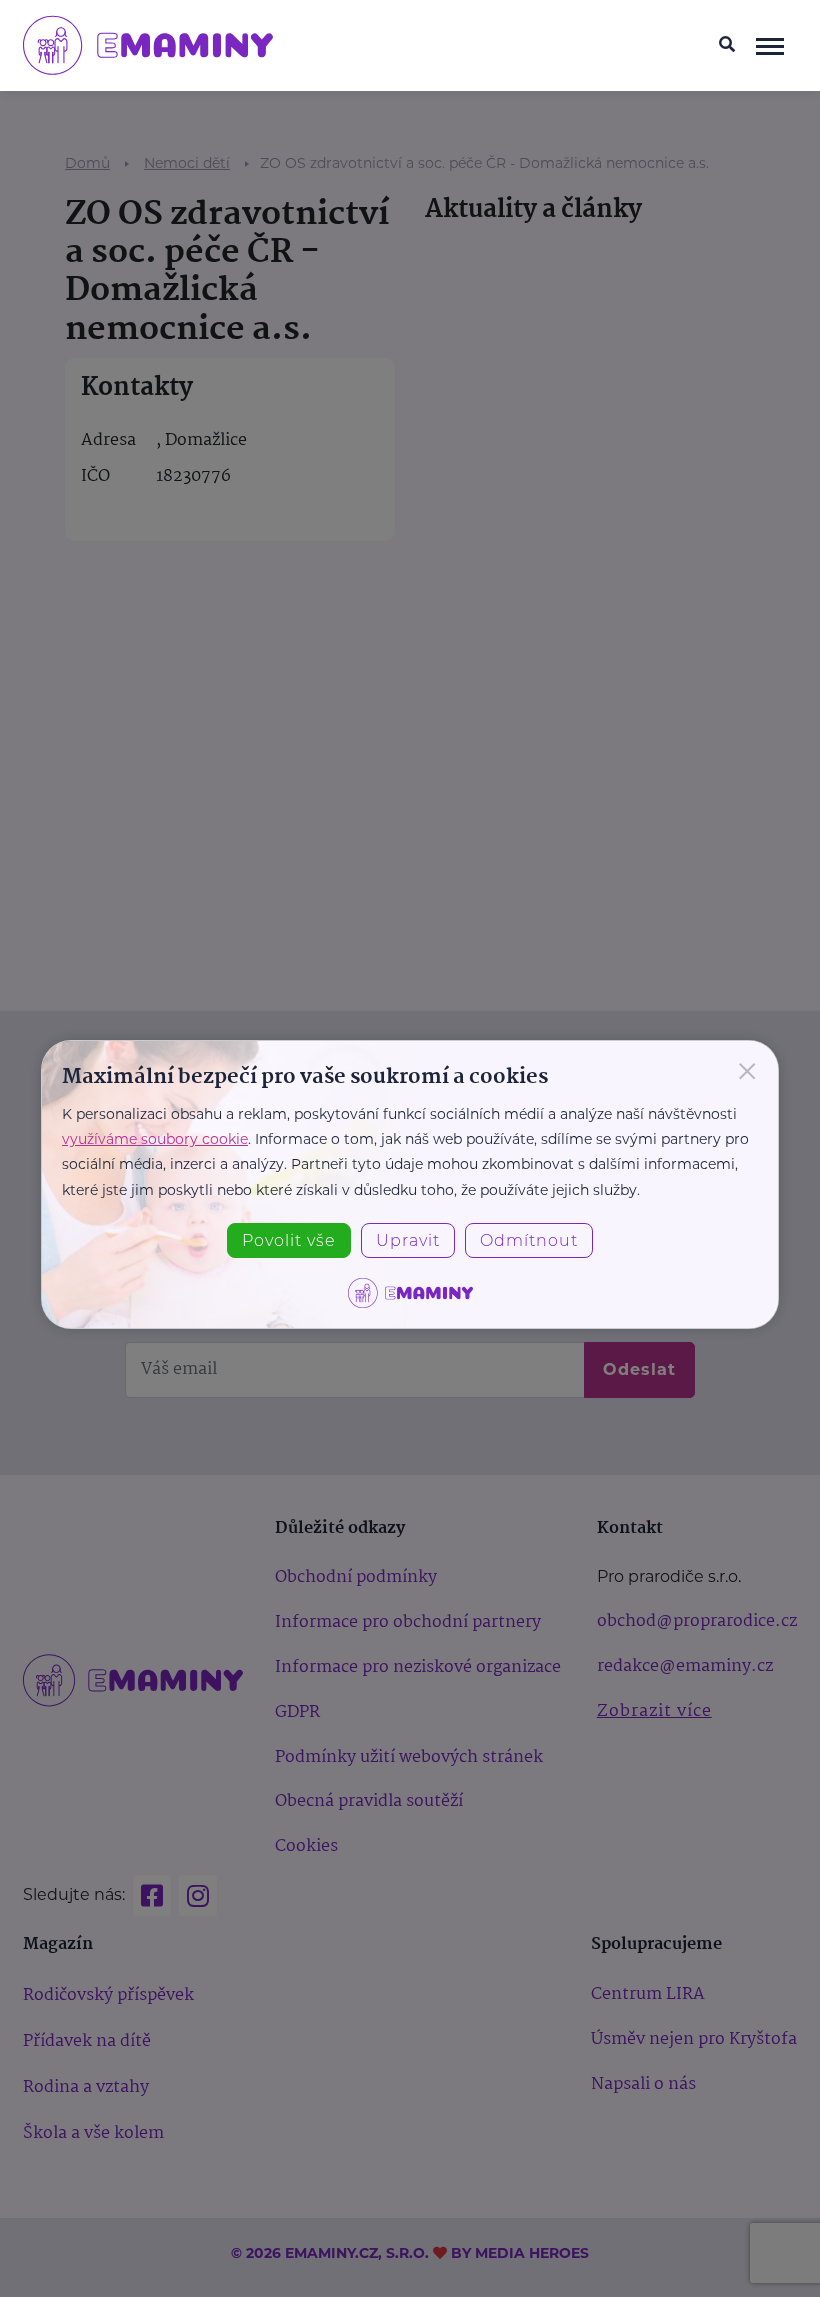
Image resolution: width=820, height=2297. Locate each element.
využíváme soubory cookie (155, 1139)
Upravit (408, 1240)
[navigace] (770, 45)
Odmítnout (529, 1240)
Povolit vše (289, 1240)
